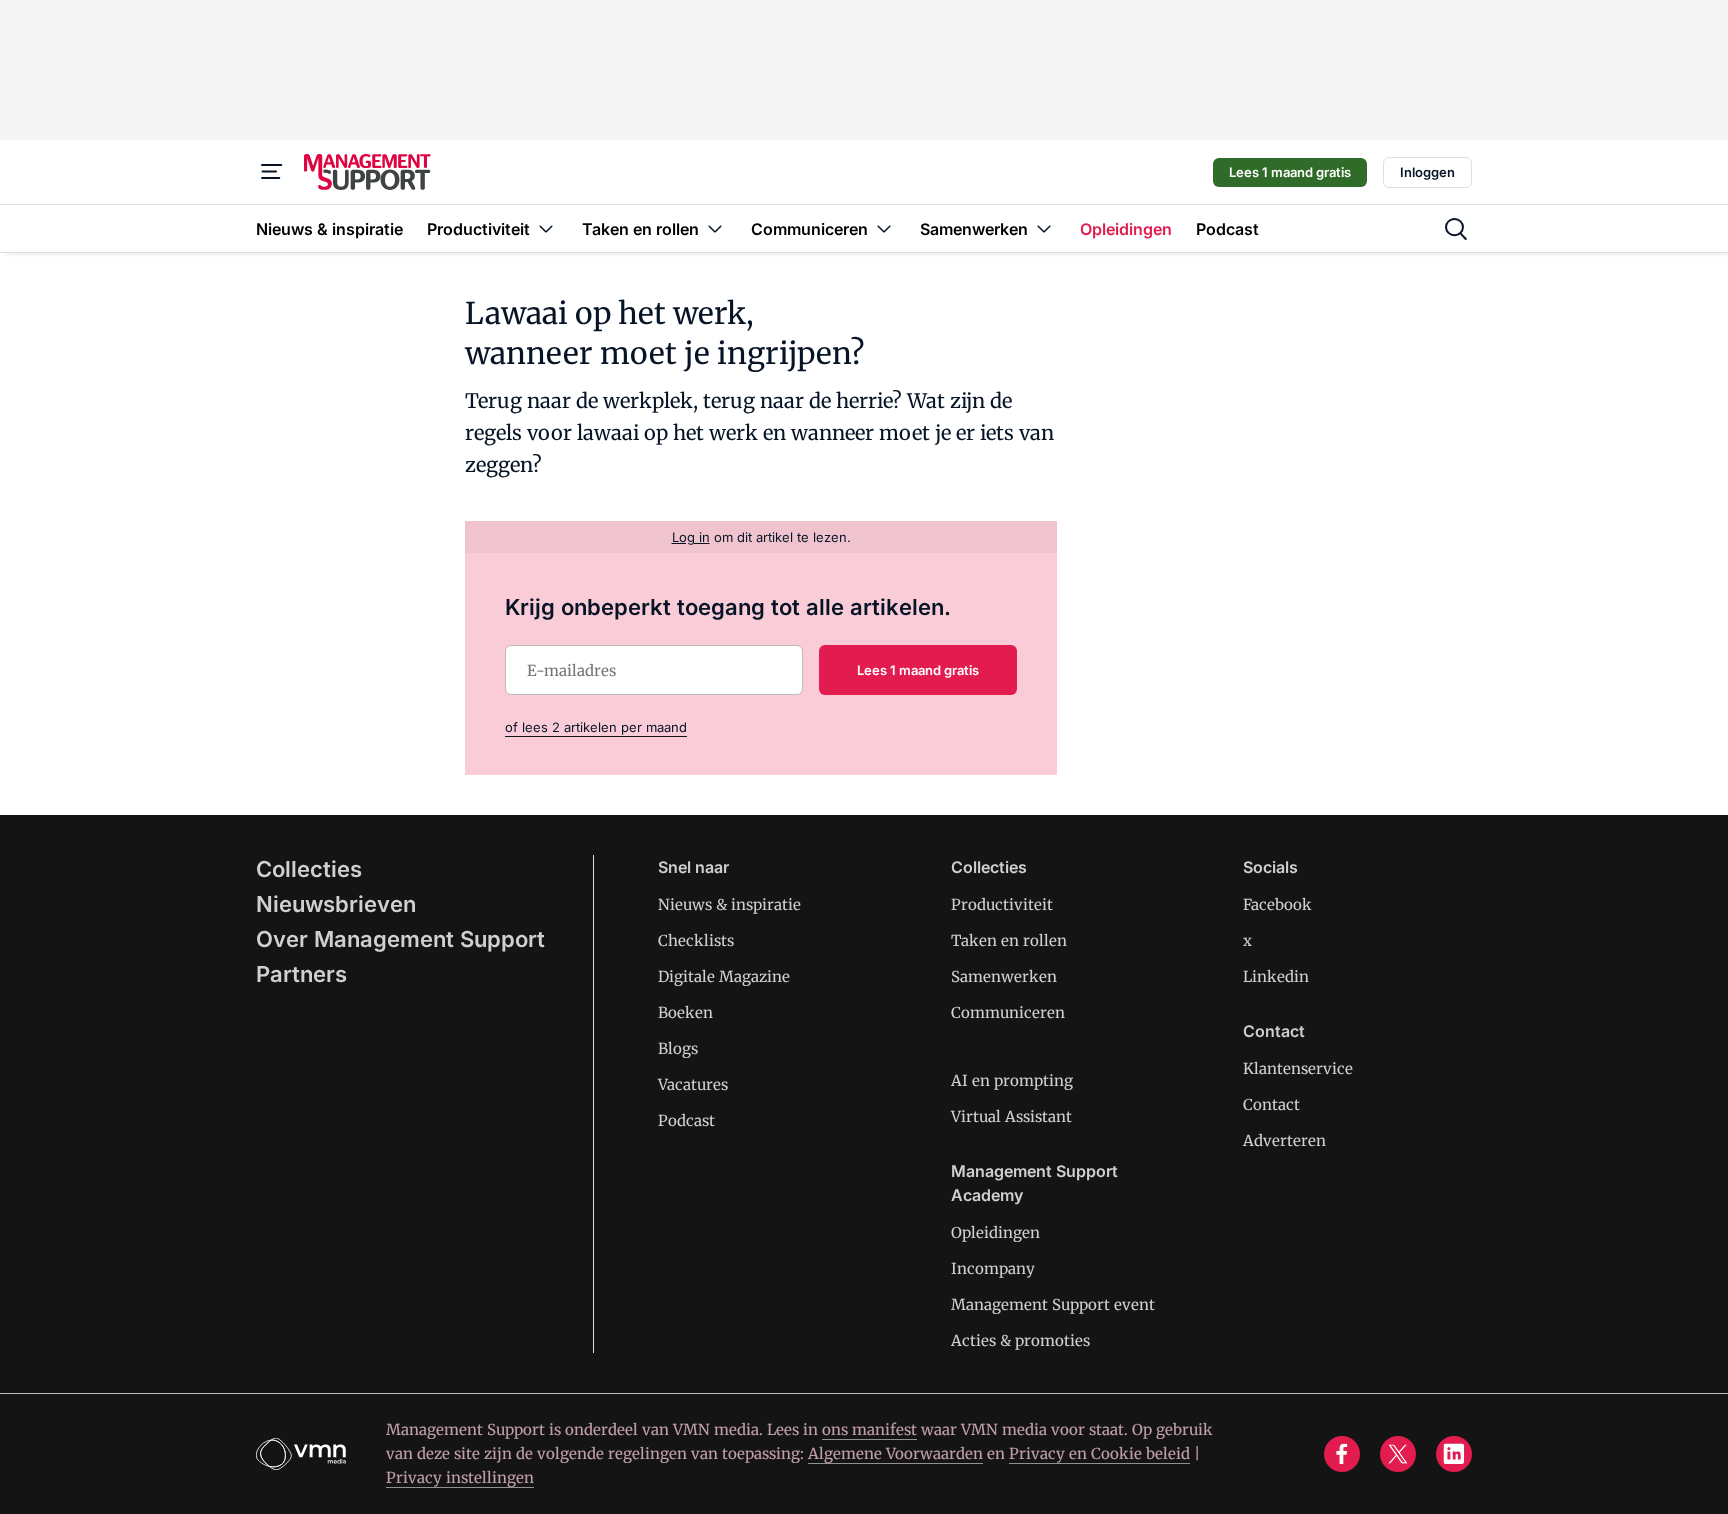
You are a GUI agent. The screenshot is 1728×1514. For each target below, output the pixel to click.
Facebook (1277, 904)
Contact (1271, 1104)
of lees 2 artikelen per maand (596, 727)
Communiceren (1008, 1012)
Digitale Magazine (724, 976)
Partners (301, 974)
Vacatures (693, 1084)
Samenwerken (1004, 976)
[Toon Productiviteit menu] (546, 228)
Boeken (685, 1012)
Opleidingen (995, 1232)
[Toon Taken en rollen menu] (715, 228)
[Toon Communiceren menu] (884, 228)
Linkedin (1276, 976)
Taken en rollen (1009, 940)
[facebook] (1342, 1454)
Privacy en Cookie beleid (1099, 1453)
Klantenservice (1298, 1068)
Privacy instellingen (460, 1477)
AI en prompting (1012, 1080)
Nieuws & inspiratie (729, 904)
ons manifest (869, 1429)
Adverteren (1284, 1140)
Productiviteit (1002, 904)
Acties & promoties (1020, 1340)
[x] (1398, 1454)
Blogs (678, 1048)
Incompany (993, 1268)
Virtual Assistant (1011, 1116)
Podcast (686, 1120)
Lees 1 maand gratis (1290, 172)
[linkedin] (1454, 1454)
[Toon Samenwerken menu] (1044, 228)
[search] (1456, 229)
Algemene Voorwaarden (895, 1453)
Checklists (696, 940)
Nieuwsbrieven (336, 904)
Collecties (309, 869)
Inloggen (1427, 172)
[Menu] (272, 172)
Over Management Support (400, 939)
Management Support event (1053, 1304)
